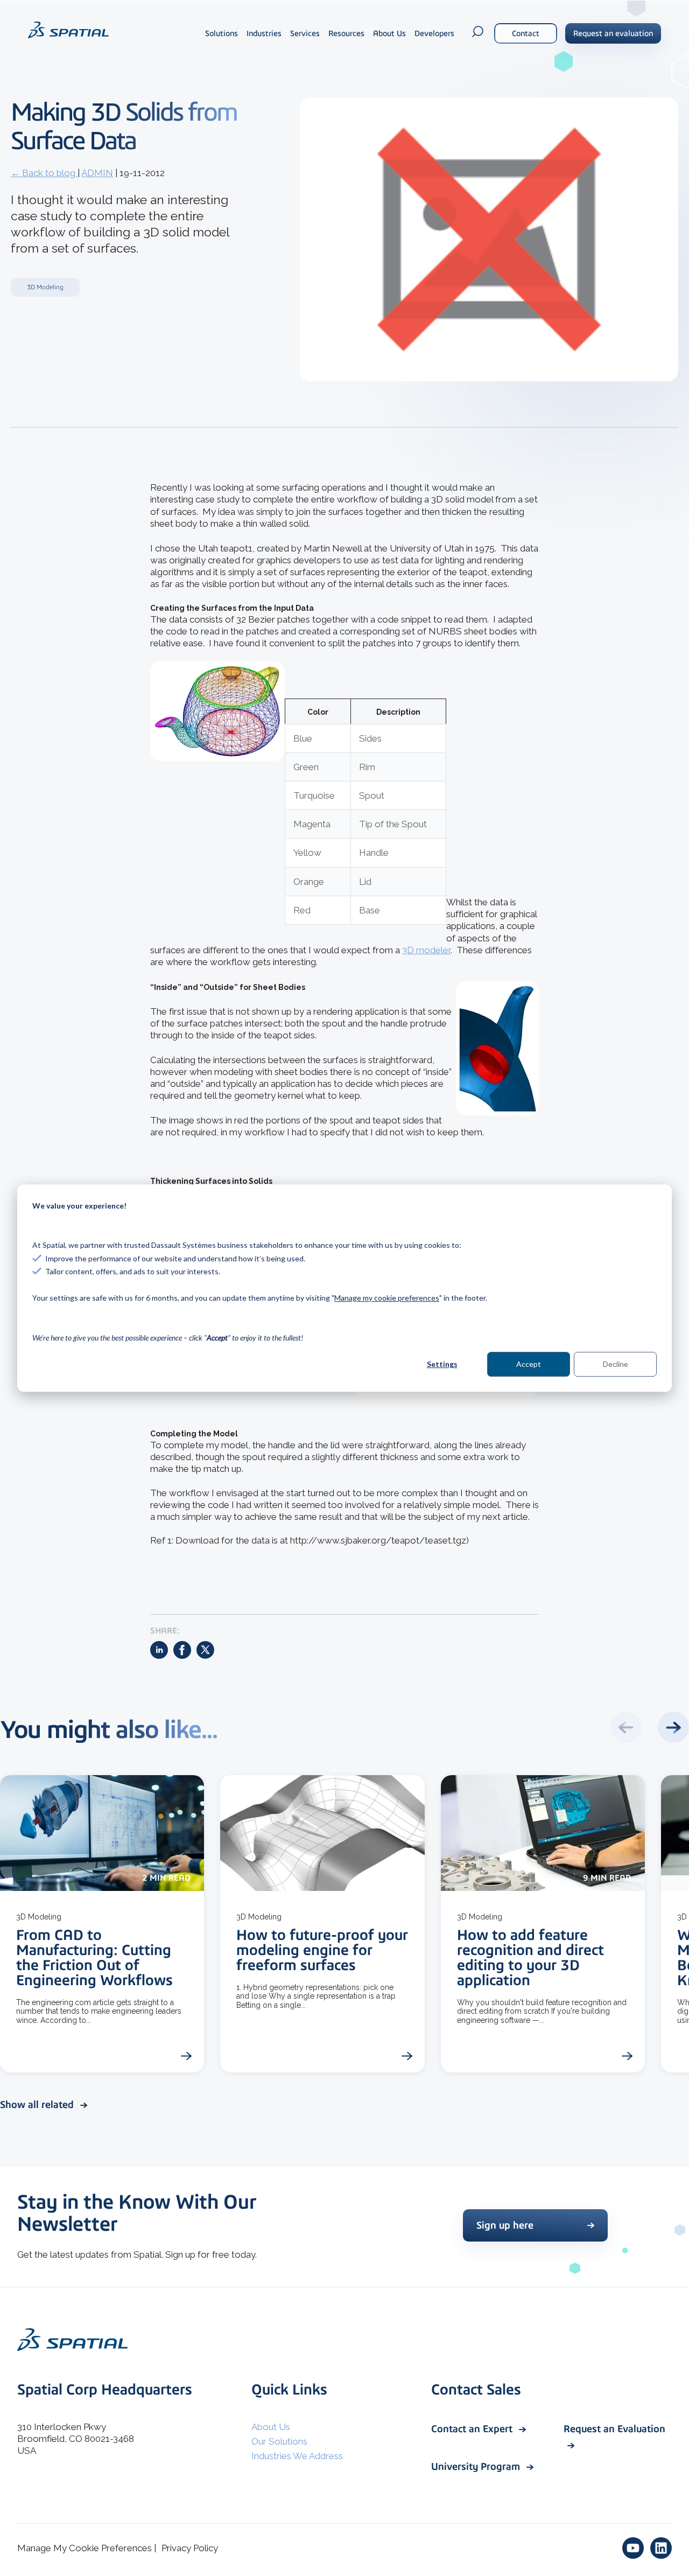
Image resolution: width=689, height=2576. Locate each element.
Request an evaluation (613, 33)
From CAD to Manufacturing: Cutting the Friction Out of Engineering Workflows (94, 1957)
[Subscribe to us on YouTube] (633, 2548)
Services (305, 33)
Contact (526, 33)
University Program (477, 2466)
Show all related (38, 2104)
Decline (616, 1364)
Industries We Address (297, 2456)
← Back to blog (44, 173)
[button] (673, 1727)
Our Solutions (279, 2441)
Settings (442, 1364)
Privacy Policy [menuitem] (190, 2548)
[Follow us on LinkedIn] (661, 2548)
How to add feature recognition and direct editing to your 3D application (530, 1957)
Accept (529, 1364)
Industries (264, 33)
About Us (389, 33)
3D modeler (426, 950)
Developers (434, 33)
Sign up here (505, 2225)
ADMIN (97, 173)
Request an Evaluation (614, 2429)
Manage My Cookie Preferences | (87, 2548)
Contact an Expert (473, 2429)
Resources (346, 33)
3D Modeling (45, 287)
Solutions (222, 33)
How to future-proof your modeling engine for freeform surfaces (322, 1950)
